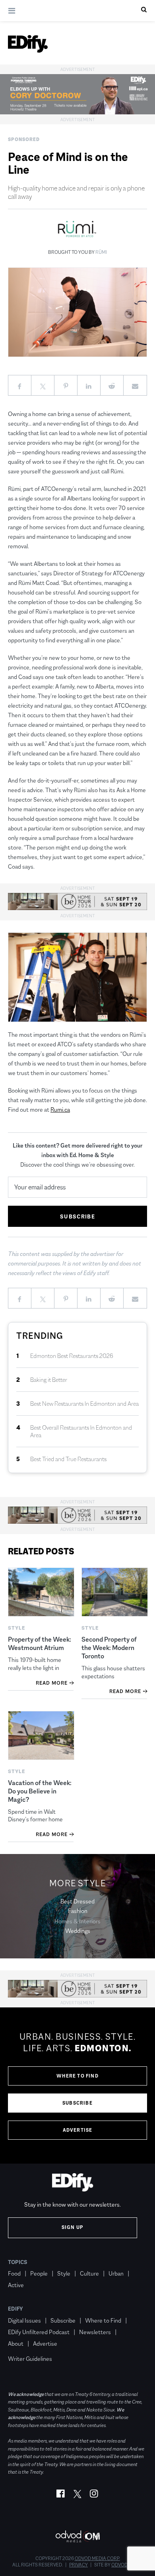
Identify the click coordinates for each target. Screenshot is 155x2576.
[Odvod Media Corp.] (77, 2536)
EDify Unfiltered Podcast (39, 2332)
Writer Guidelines (30, 2359)
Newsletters (95, 2332)
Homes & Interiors (77, 1921)
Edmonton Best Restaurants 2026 (72, 1356)
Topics (18, 2262)
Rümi (101, 252)
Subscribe (77, 2103)
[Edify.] (28, 44)
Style (64, 2273)
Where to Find (77, 2076)
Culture (89, 2273)
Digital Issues (24, 2320)
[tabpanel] (77, 2086)
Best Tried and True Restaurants (68, 1459)
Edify (15, 2309)
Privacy (78, 2565)
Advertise (78, 2130)
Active (16, 2285)
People (39, 2273)
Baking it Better (49, 1380)
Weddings (78, 1931)
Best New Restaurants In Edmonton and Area (84, 1404)
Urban (116, 2273)
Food (14, 2273)
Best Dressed (77, 1901)
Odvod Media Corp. (97, 2558)
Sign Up (73, 2227)
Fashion (78, 1911)
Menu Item (23, 2347)
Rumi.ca (60, 1109)
